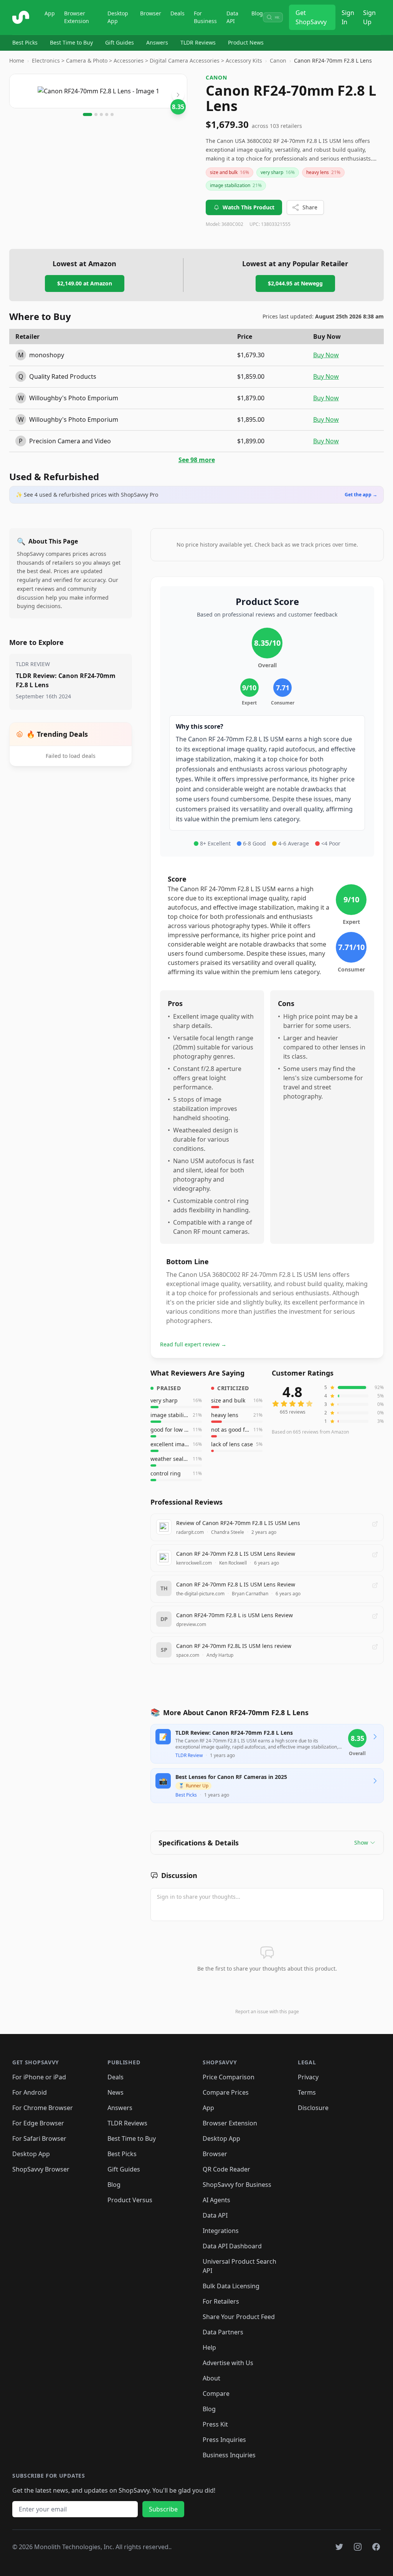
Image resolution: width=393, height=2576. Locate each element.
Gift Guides (120, 42)
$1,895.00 (251, 419)
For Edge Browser (38, 2123)
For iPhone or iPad (39, 2077)
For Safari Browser (39, 2138)
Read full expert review (193, 1344)
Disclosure (313, 2108)
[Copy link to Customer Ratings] (342, 1373)
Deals (178, 13)
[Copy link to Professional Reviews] (231, 1502)
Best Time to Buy (71, 42)
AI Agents (216, 2200)
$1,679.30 (251, 355)
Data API (232, 17)
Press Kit (215, 2424)
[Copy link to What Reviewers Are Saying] (253, 1373)
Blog (257, 13)
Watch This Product (249, 207)
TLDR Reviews (198, 42)
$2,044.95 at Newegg (295, 283)
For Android (30, 2092)
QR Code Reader (226, 2169)
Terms (307, 2092)
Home (17, 61)
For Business (205, 17)
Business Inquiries (229, 2455)
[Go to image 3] (101, 114)
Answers (157, 42)
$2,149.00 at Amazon (85, 283)
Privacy (308, 2077)
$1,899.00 (251, 441)
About (211, 2378)
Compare (216, 2394)
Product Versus (130, 2200)
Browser (151, 13)
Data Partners (223, 2332)
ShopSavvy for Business (237, 2185)
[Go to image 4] (107, 114)
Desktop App (118, 17)
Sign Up (369, 17)
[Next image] (178, 95)
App (50, 13)
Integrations (221, 2231)
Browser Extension (77, 17)
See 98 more (197, 460)
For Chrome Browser (43, 2108)
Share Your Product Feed (239, 2317)
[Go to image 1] (88, 114)
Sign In (348, 17)
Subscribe (163, 2509)
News (116, 2092)
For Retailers (221, 2301)
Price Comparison (229, 2077)
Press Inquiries (224, 2440)
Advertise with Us (228, 2363)
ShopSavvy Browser (41, 2169)
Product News (246, 42)
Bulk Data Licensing (231, 2286)
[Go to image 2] (96, 114)
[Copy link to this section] (206, 1876)
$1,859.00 (251, 376)
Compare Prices (226, 2092)
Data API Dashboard (232, 2246)
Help (209, 2347)
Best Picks (25, 42)
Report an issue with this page (267, 2012)
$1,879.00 (251, 398)
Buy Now (326, 355)
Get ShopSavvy (311, 17)
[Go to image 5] (112, 114)
